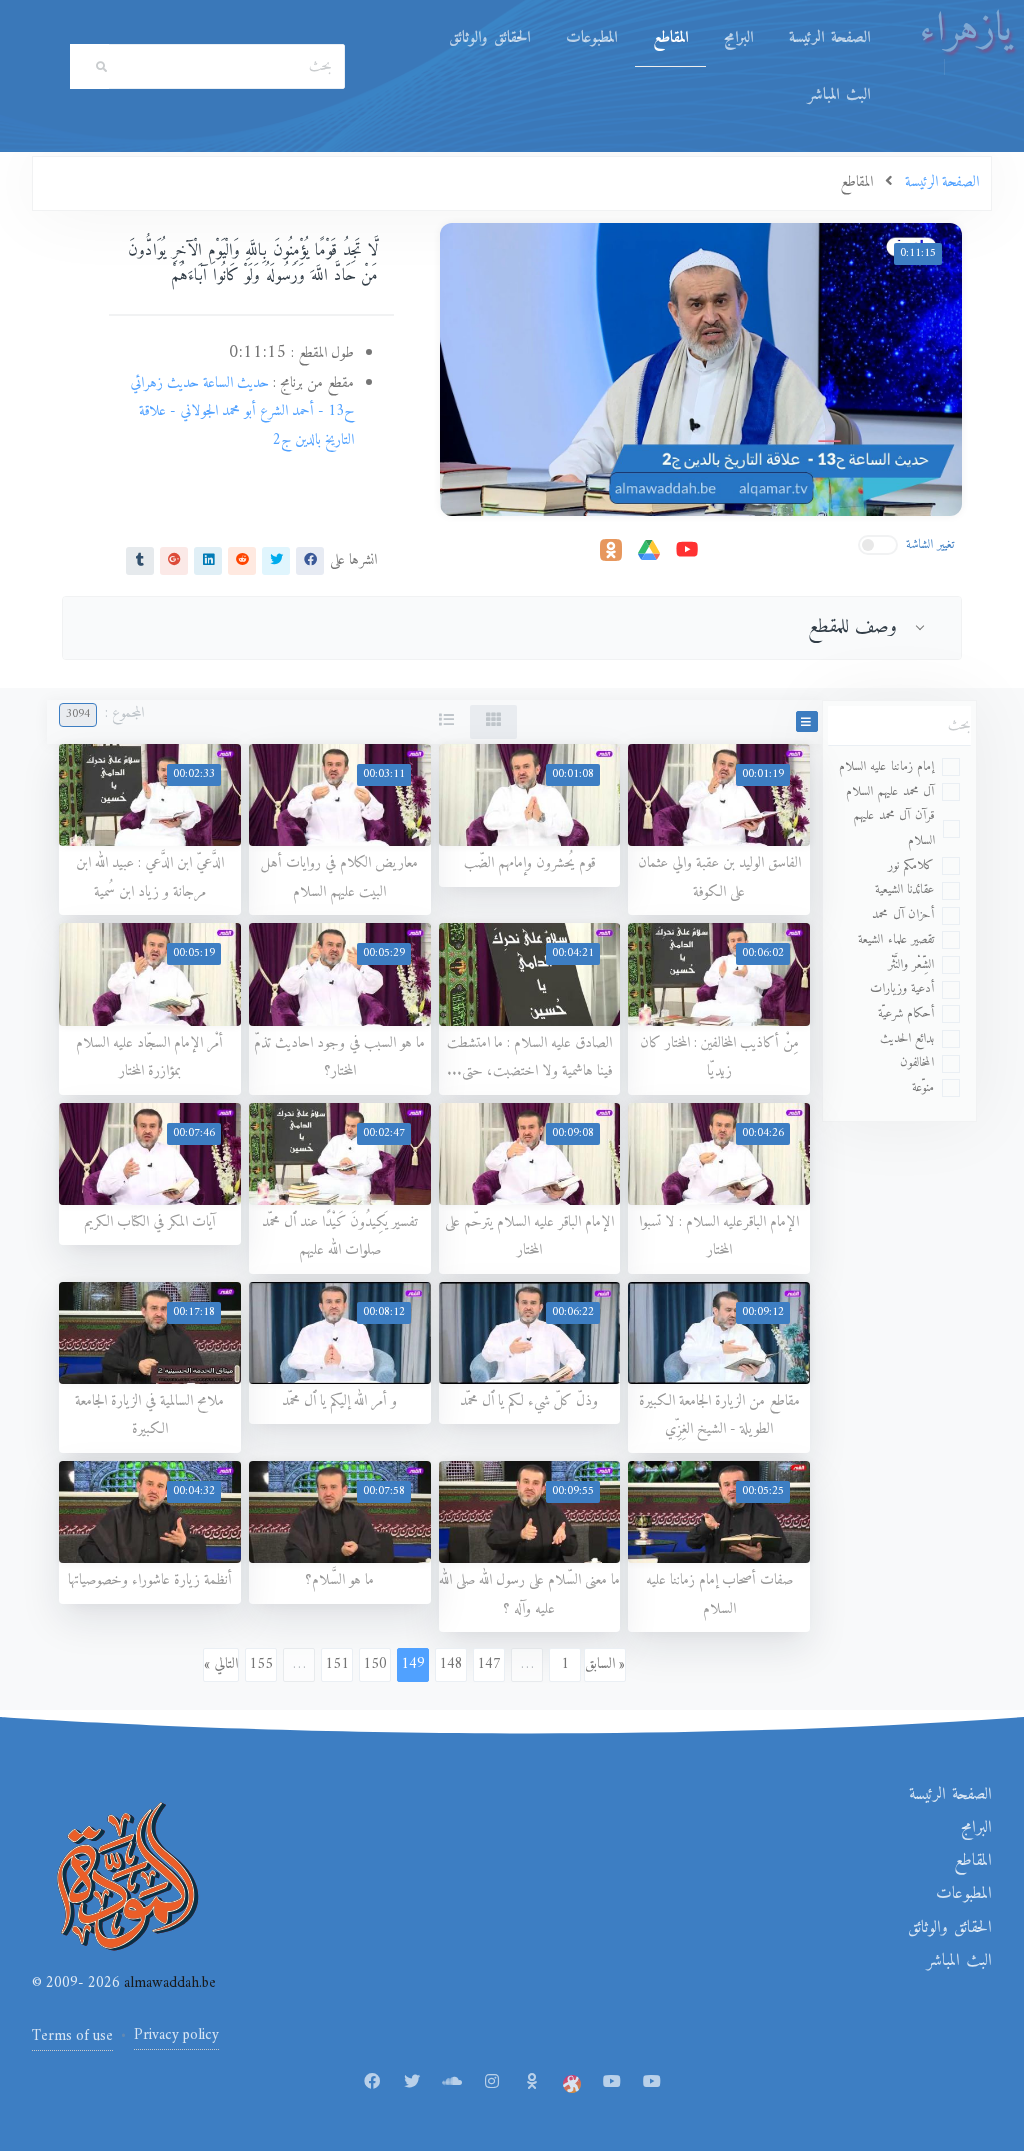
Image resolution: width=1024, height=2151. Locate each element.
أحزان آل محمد (903, 914)
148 (451, 1664)
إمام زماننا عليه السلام (887, 766)
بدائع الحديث (907, 1038)
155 (261, 1664)
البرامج (738, 38)
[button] (807, 721)
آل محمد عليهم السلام (890, 791)
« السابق (605, 1664)
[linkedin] (208, 560)
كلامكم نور (911, 865)
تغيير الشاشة (930, 544)
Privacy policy (176, 2035)
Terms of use (72, 2036)
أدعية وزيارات (902, 988)
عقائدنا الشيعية (905, 889)
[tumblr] (140, 560)
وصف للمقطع (853, 627)
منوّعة (923, 1087)
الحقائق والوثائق (489, 38)
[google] (174, 560)
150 (375, 1664)
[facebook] (310, 560)
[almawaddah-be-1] (612, 2083)
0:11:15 (918, 253)
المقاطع (670, 38)
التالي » (221, 1664)
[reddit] (242, 560)
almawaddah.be (168, 1983)
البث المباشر (839, 95)
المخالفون (917, 1062)
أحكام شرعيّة (906, 1013)
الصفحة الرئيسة (829, 38)
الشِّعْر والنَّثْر (911, 964)
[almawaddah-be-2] (652, 2083)
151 (337, 1664)
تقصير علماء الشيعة (896, 939)
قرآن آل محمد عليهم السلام (894, 828)
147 (489, 1664)
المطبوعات (591, 38)
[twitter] (276, 560)
